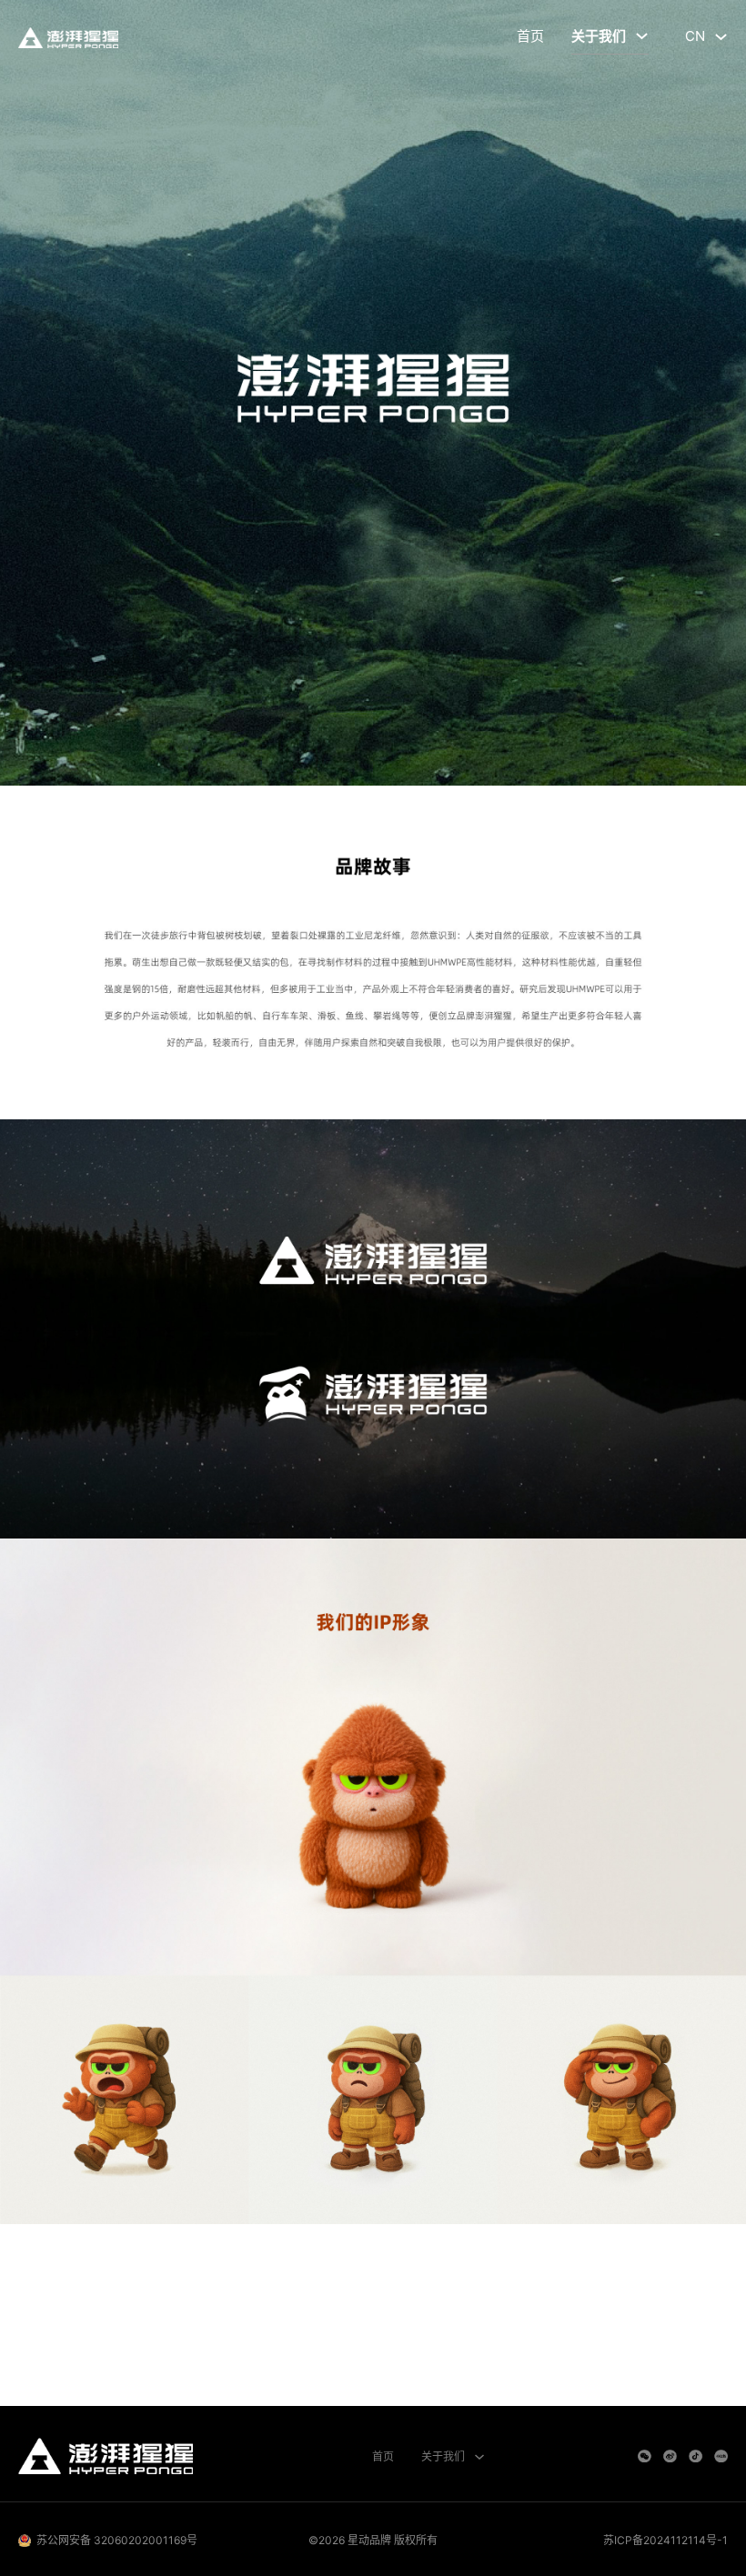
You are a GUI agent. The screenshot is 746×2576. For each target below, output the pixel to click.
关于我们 (599, 36)
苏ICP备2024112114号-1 (665, 2540)
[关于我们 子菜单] (642, 36)
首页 (530, 36)
